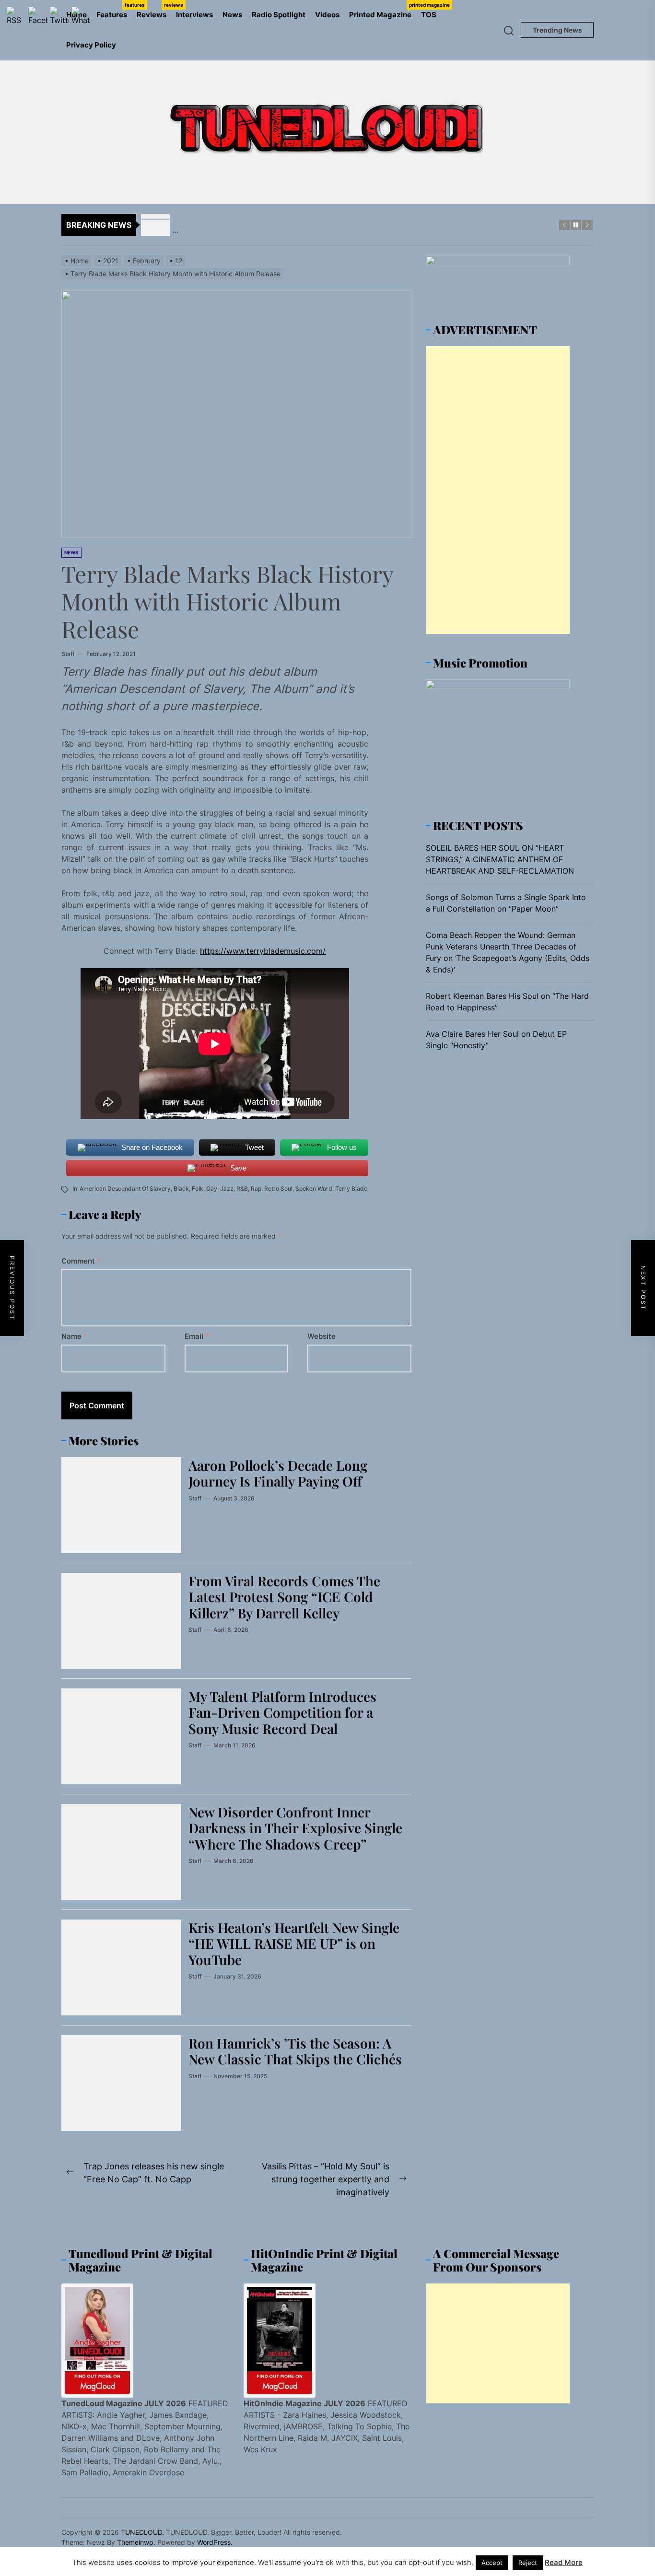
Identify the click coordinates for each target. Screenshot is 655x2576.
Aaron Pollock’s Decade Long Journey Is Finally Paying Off (278, 1473)
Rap (256, 1188)
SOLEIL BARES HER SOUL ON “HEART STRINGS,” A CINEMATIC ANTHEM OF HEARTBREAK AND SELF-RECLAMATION (500, 859)
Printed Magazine (383, 11)
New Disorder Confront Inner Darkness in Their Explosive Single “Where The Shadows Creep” (295, 1828)
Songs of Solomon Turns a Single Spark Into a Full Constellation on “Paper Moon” (506, 903)
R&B (242, 1188)
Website (322, 1336)
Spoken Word (314, 1188)
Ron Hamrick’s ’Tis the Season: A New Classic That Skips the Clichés (295, 2051)
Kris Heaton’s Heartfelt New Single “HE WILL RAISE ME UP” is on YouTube (294, 1944)
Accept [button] (492, 2563)
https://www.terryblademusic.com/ (263, 951)
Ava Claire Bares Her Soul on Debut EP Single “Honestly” (496, 1040)
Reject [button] (528, 2563)
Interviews (194, 15)
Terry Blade (351, 1188)
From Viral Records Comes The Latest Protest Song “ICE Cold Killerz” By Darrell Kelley (284, 1597)
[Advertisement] (498, 490)
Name (74, 1336)
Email (197, 1336)
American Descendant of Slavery (125, 1188)
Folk (198, 1188)
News (232, 15)
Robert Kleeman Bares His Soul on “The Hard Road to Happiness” (507, 1002)
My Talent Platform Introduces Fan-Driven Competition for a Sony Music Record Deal (282, 1712)
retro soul (278, 1188)
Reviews (154, 11)
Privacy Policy (91, 45)
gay (212, 1188)
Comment (81, 1261)
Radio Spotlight (279, 15)
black (181, 1188)
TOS (429, 15)
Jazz (227, 1188)
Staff (68, 654)
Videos (327, 15)
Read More (564, 2562)
